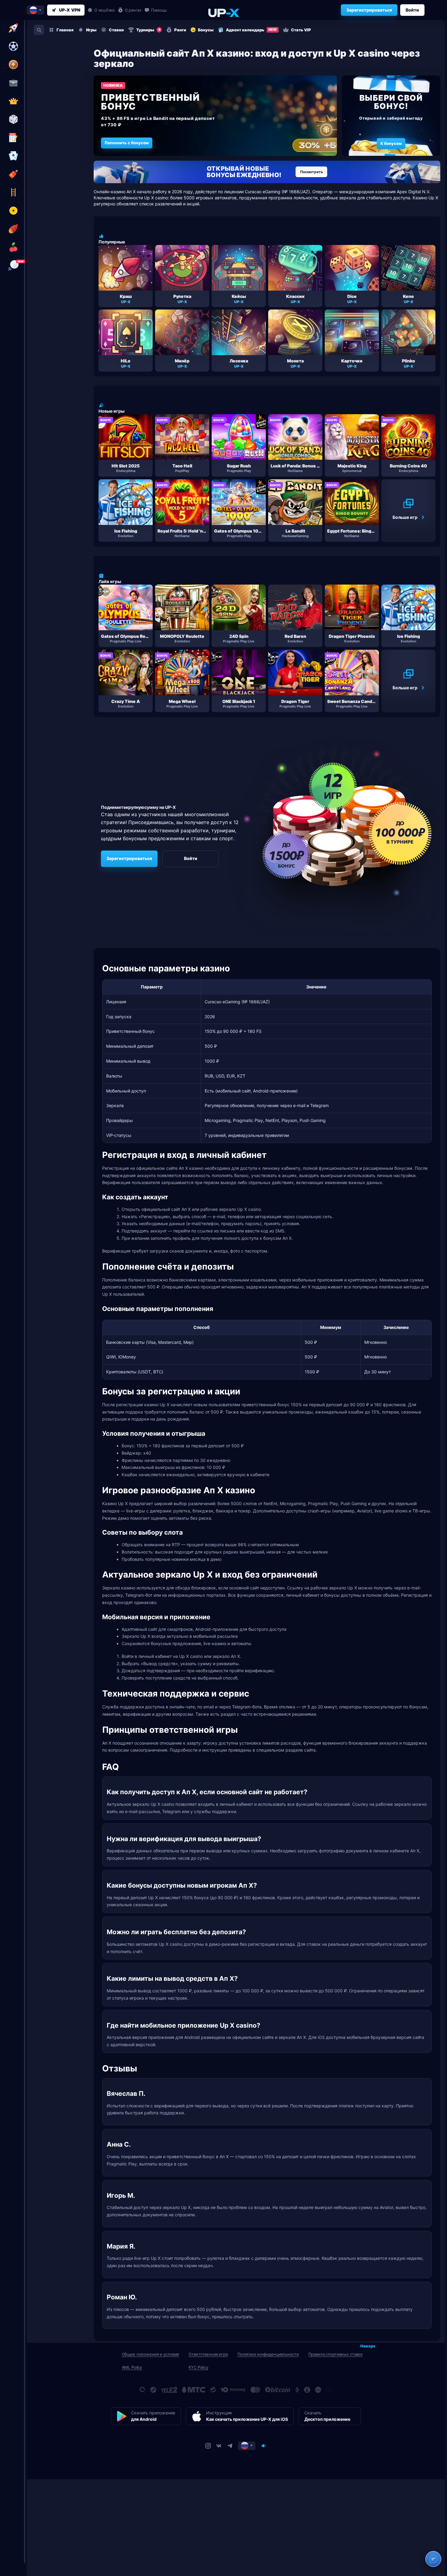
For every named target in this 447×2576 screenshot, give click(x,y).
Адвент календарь (251, 30)
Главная (65, 30)
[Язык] (247, 2446)
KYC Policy (198, 2367)
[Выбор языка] (35, 10)
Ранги (180, 30)
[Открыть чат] (433, 2559)
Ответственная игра (208, 2354)
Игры (91, 30)
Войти (412, 10)
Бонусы (206, 30)
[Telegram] (230, 2446)
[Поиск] (39, 30)
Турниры (148, 30)
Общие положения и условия (151, 2354)
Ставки (116, 30)
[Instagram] (208, 2446)
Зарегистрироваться (369, 10)
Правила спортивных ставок (336, 2354)
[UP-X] (223, 13)
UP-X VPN (70, 10)
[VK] (219, 2446)
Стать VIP (301, 30)
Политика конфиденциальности (268, 2354)
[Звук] (264, 2446)
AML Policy (132, 2367)
